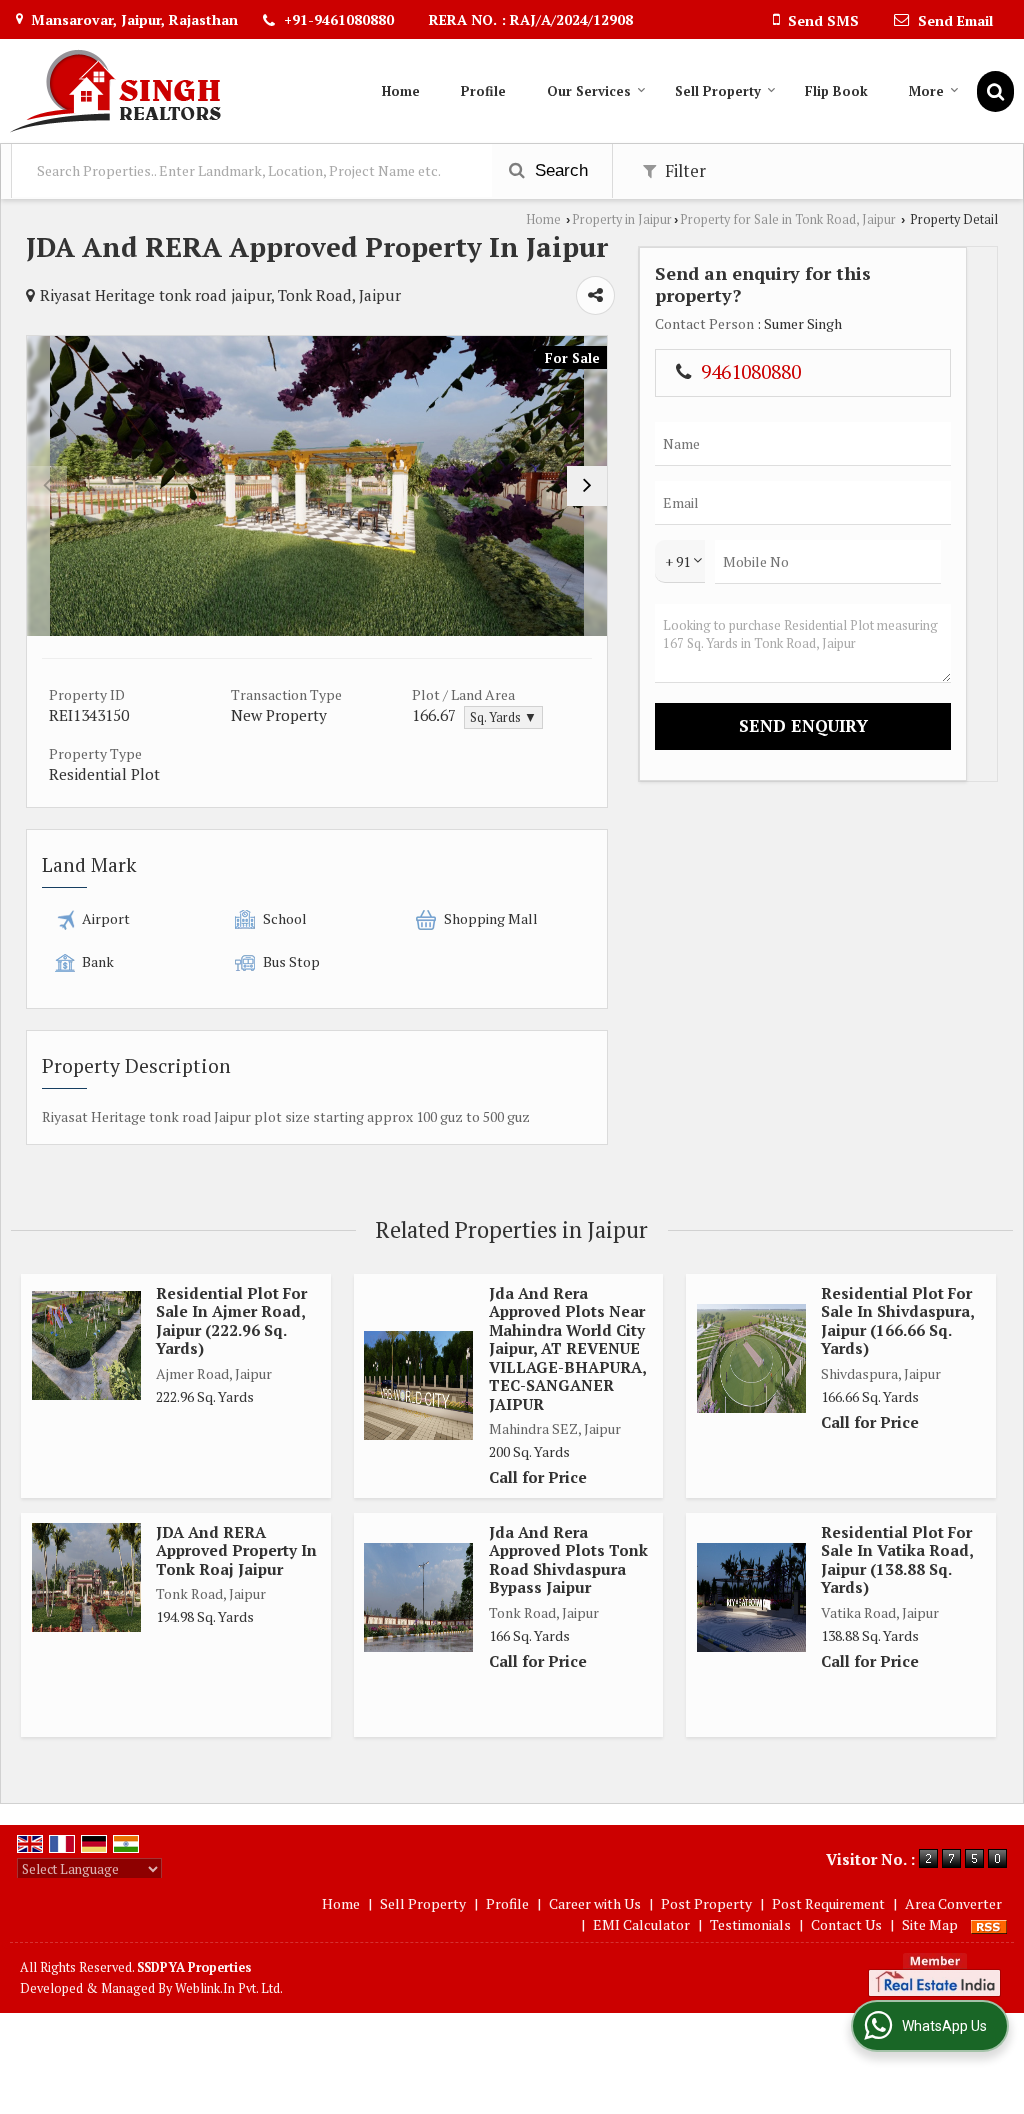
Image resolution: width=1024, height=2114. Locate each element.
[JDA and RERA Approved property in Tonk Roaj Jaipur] (86, 1577)
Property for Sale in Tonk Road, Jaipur (788, 219)
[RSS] (989, 1924)
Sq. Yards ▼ (503, 717)
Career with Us (595, 1903)
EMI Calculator (641, 1924)
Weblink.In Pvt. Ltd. (229, 1988)
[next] (587, 486)
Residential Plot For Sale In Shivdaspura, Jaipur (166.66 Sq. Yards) (897, 1320)
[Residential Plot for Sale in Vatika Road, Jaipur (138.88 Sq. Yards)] (751, 1597)
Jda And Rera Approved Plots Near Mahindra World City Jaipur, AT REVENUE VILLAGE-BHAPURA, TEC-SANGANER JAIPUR (567, 1348)
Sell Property (718, 91)
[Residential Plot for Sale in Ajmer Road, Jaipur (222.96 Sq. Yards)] (86, 1345)
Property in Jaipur (622, 219)
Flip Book (836, 91)
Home (401, 91)
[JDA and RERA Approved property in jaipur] (316, 486)
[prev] (47, 486)
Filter (683, 171)
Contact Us (846, 1924)
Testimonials (750, 1924)
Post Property (706, 1903)
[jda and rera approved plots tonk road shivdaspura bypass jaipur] (418, 1597)
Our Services (589, 91)
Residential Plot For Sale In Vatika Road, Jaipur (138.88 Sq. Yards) (897, 1559)
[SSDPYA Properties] (115, 91)
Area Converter (953, 1903)
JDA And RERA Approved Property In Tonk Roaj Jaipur (236, 1550)
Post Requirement (828, 1903)
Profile (483, 91)
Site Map (930, 1924)
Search (559, 170)
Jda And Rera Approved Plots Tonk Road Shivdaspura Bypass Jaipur (568, 1559)
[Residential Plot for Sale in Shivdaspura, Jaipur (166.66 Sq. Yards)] (751, 1358)
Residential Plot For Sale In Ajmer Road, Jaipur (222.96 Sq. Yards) (231, 1320)
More (926, 91)
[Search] (995, 91)
